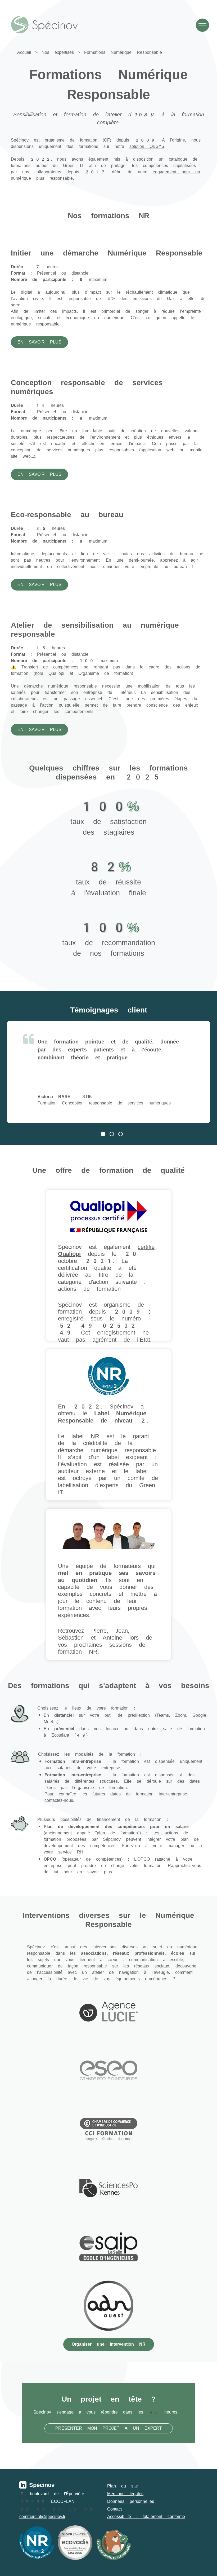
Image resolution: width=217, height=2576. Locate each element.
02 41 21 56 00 (56, 2509)
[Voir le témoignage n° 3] (122, 1135)
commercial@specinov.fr (42, 2516)
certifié (146, 1247)
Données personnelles (131, 2501)
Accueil (24, 52)
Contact (114, 2509)
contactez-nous (59, 1800)
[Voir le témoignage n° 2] (113, 1135)
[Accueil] (44, 25)
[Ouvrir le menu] (202, 25)
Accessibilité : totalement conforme (146, 2516)
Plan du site (123, 2486)
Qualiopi (69, 1254)
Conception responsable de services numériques (116, 1103)
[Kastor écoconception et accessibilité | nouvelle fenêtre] (114, 2543)
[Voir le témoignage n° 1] (104, 1135)
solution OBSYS (147, 146)
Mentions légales (125, 2494)
